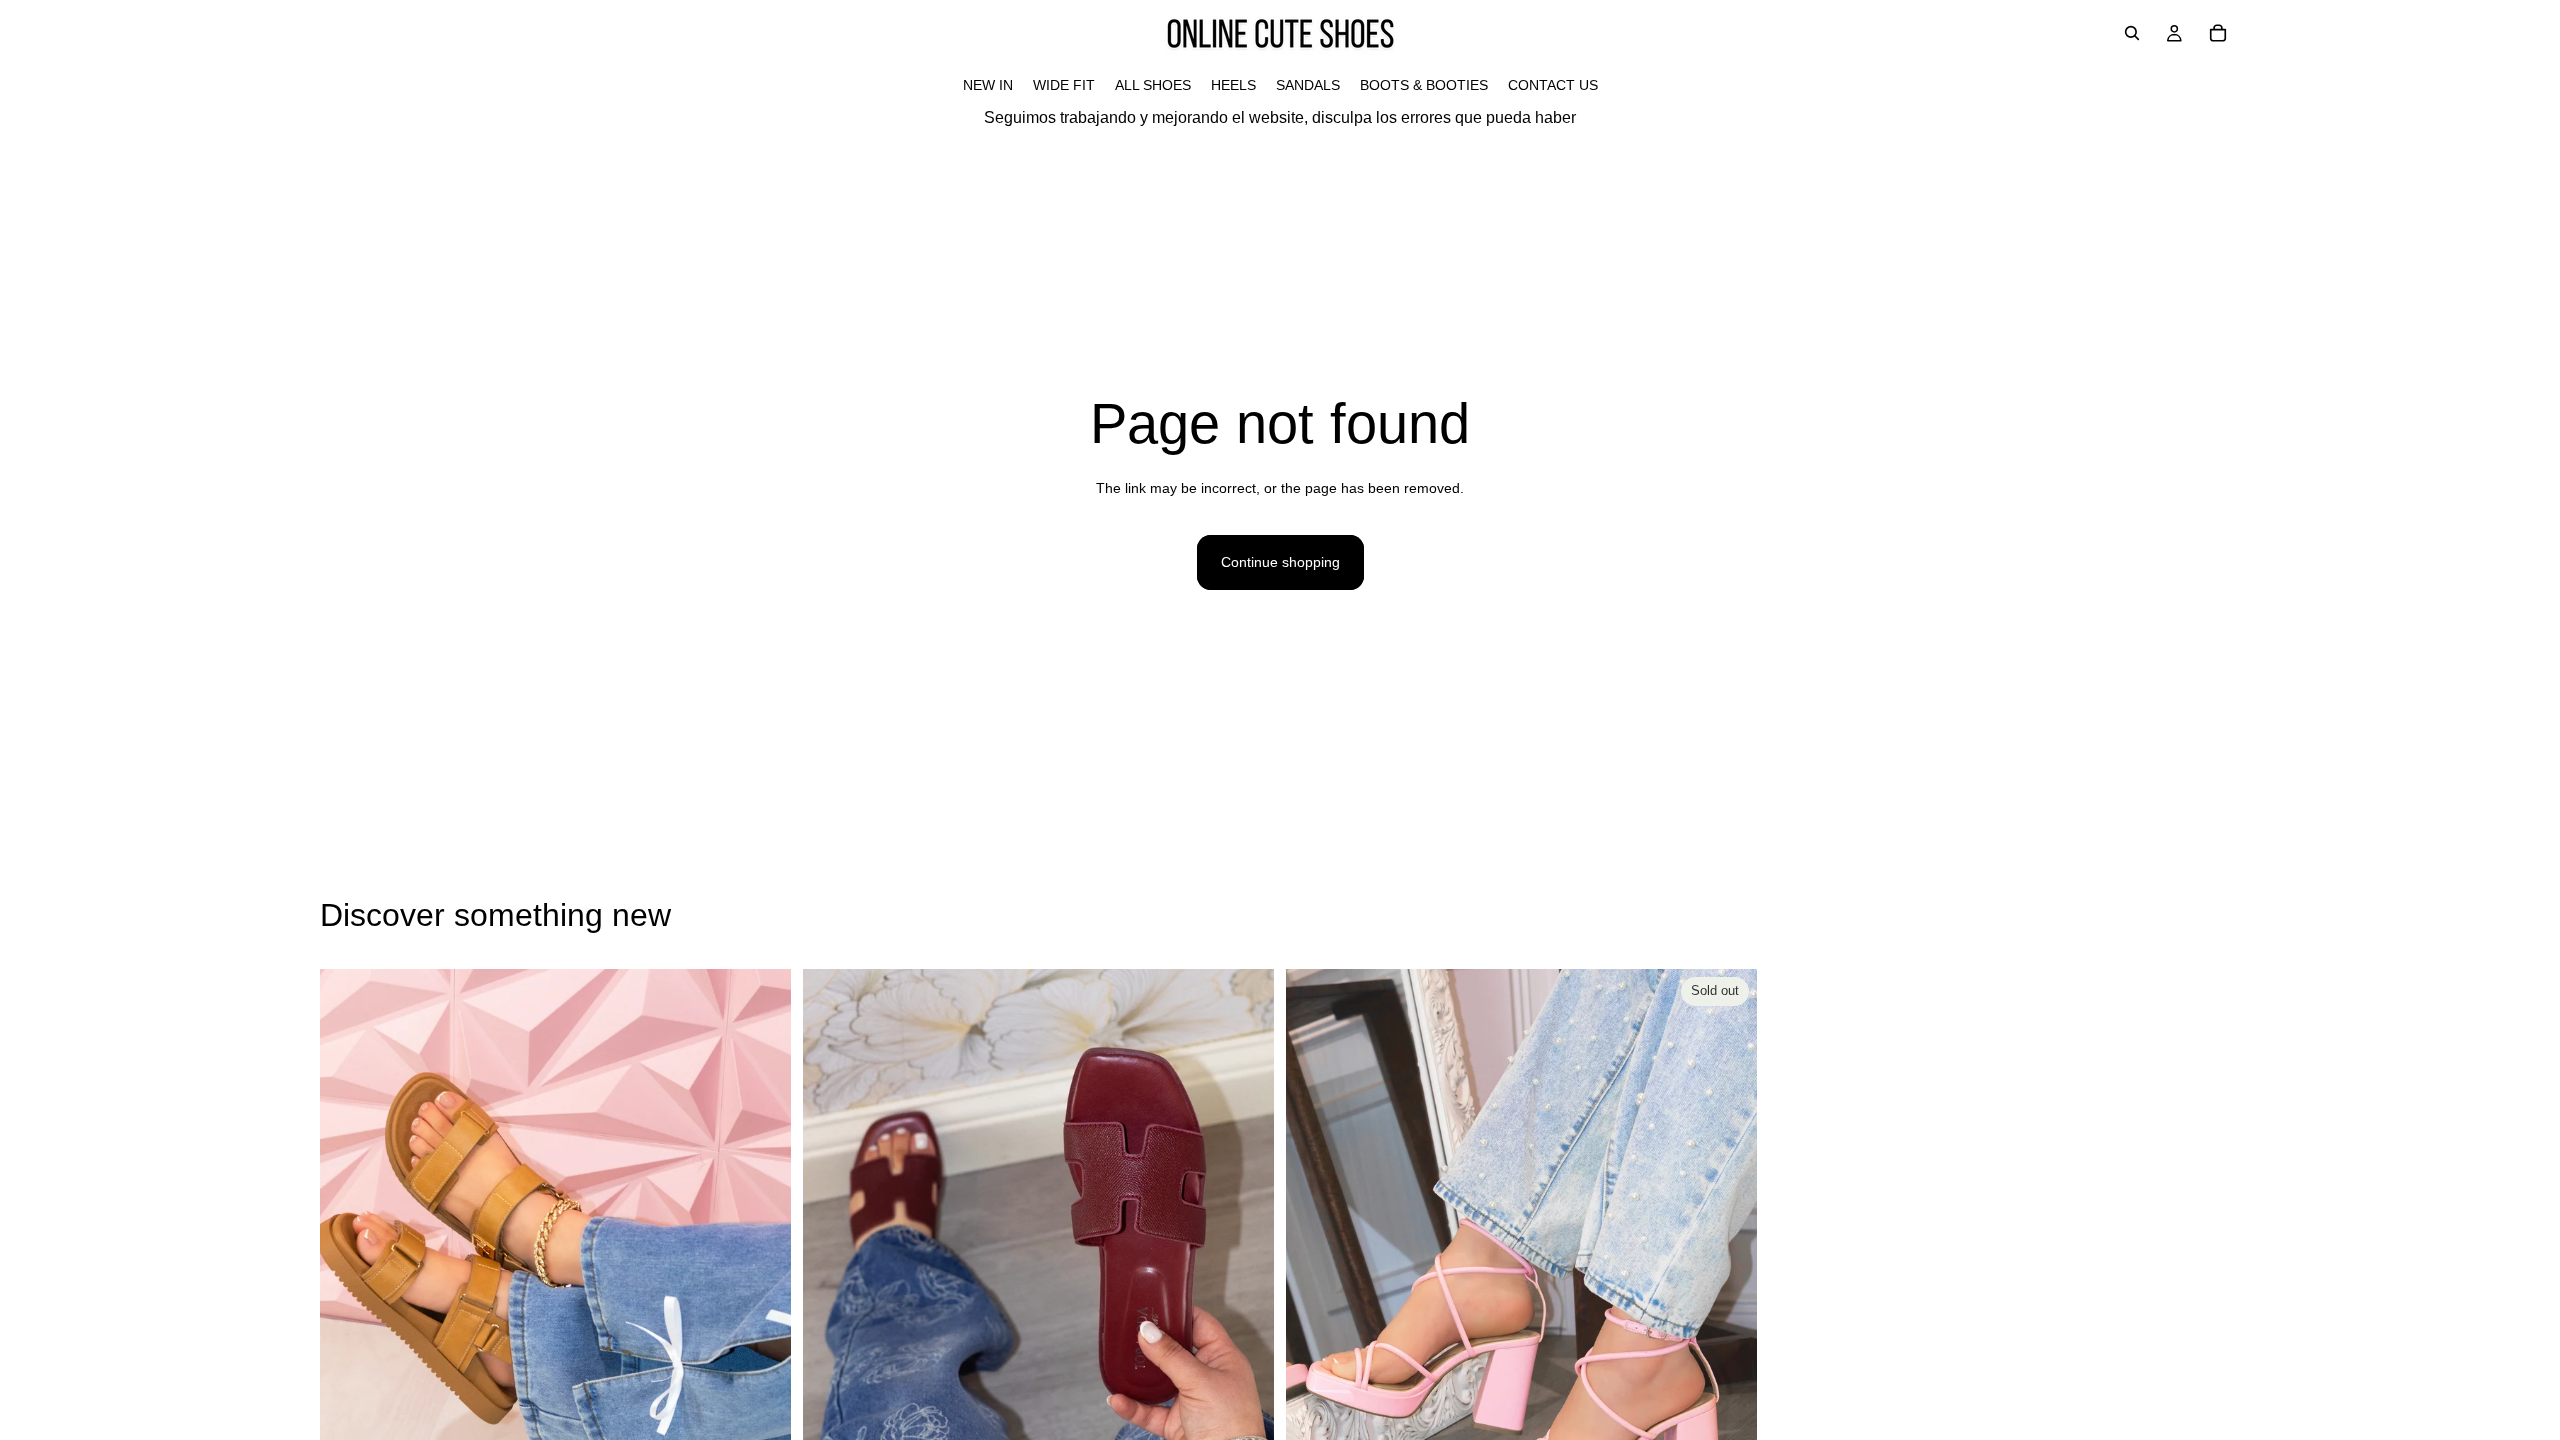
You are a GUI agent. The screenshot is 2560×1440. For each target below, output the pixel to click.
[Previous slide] (350, 1263)
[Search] (2132, 33)
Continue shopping (1280, 562)
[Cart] (2218, 33)
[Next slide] (761, 1263)
